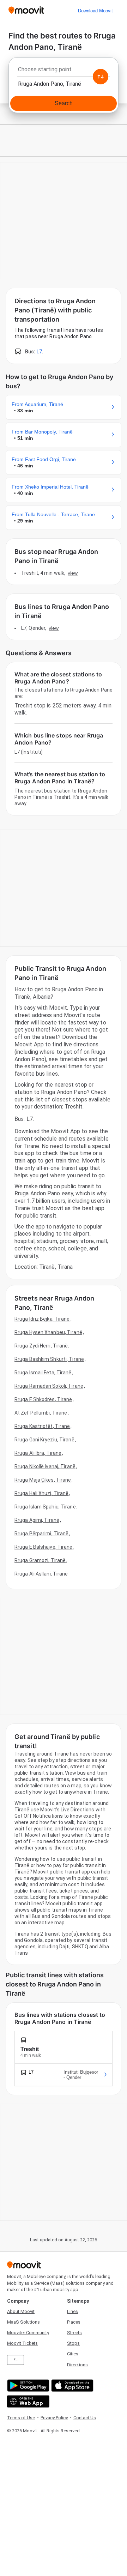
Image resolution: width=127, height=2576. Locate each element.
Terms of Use (21, 2418)
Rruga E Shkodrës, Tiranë (43, 1399)
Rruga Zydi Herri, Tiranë (41, 1346)
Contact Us (85, 2418)
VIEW (73, 573)
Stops (73, 2343)
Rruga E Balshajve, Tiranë (44, 1547)
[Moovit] (26, 11)
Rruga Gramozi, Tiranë (40, 1560)
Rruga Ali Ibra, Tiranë (38, 1453)
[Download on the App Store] (71, 2386)
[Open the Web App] (27, 2401)
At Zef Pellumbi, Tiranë (41, 1413)
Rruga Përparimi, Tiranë (41, 1534)
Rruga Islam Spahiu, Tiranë (45, 1507)
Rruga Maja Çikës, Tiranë (43, 1480)
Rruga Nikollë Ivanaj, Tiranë (45, 1466)
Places (74, 2322)
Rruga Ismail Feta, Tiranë (43, 1373)
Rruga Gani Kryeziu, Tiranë (44, 1440)
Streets (74, 2333)
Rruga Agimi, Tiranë (37, 1520)
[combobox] (64, 71)
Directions (77, 2365)
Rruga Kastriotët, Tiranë (42, 1426)
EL (16, 2360)
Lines (72, 2311)
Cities (73, 2354)
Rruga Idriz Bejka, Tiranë (42, 1319)
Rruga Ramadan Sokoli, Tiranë (49, 1386)
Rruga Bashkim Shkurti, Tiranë (49, 1359)
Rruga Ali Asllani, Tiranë (41, 1574)
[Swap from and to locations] (101, 77)
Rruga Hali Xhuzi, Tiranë (41, 1493)
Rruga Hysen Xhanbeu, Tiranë (48, 1332)
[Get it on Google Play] (27, 2386)
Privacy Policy (54, 2418)
